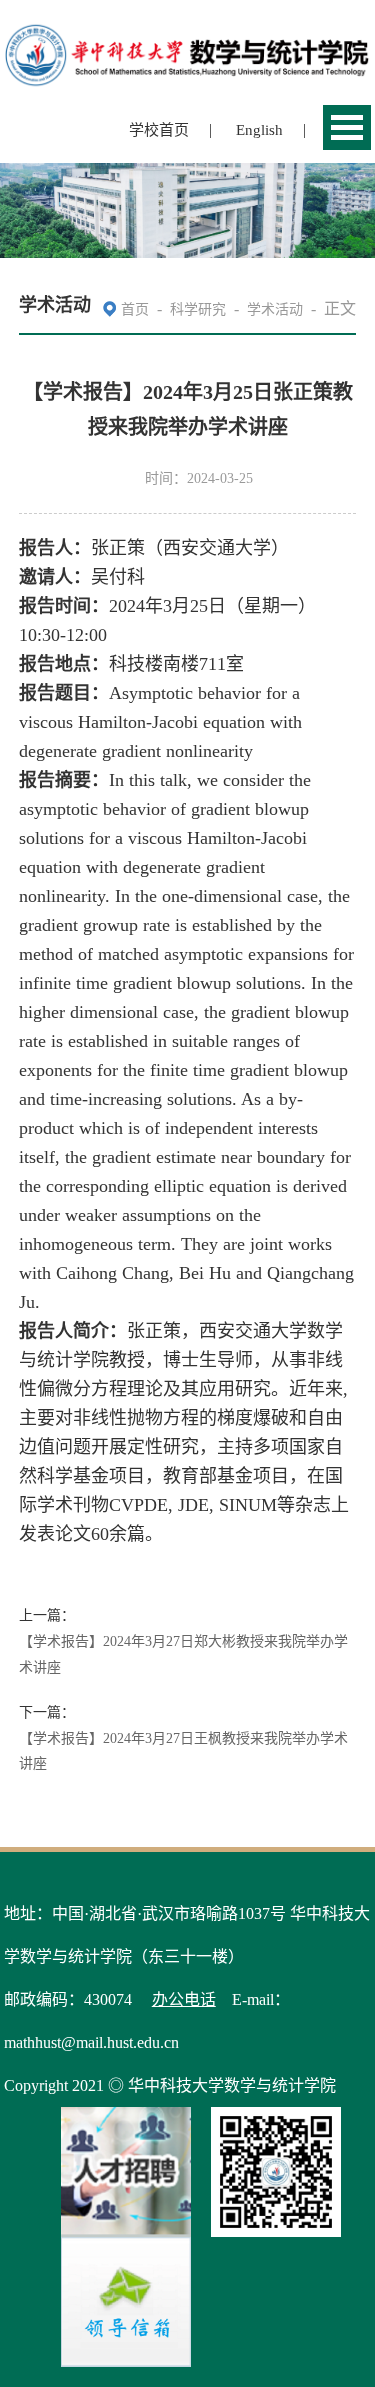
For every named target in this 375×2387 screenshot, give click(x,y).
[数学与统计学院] (188, 32)
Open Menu (347, 127)
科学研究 (198, 309)
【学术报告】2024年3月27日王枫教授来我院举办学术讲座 (183, 1751)
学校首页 (159, 130)
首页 (135, 309)
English (259, 130)
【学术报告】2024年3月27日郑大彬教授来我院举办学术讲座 (183, 1654)
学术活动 (275, 309)
